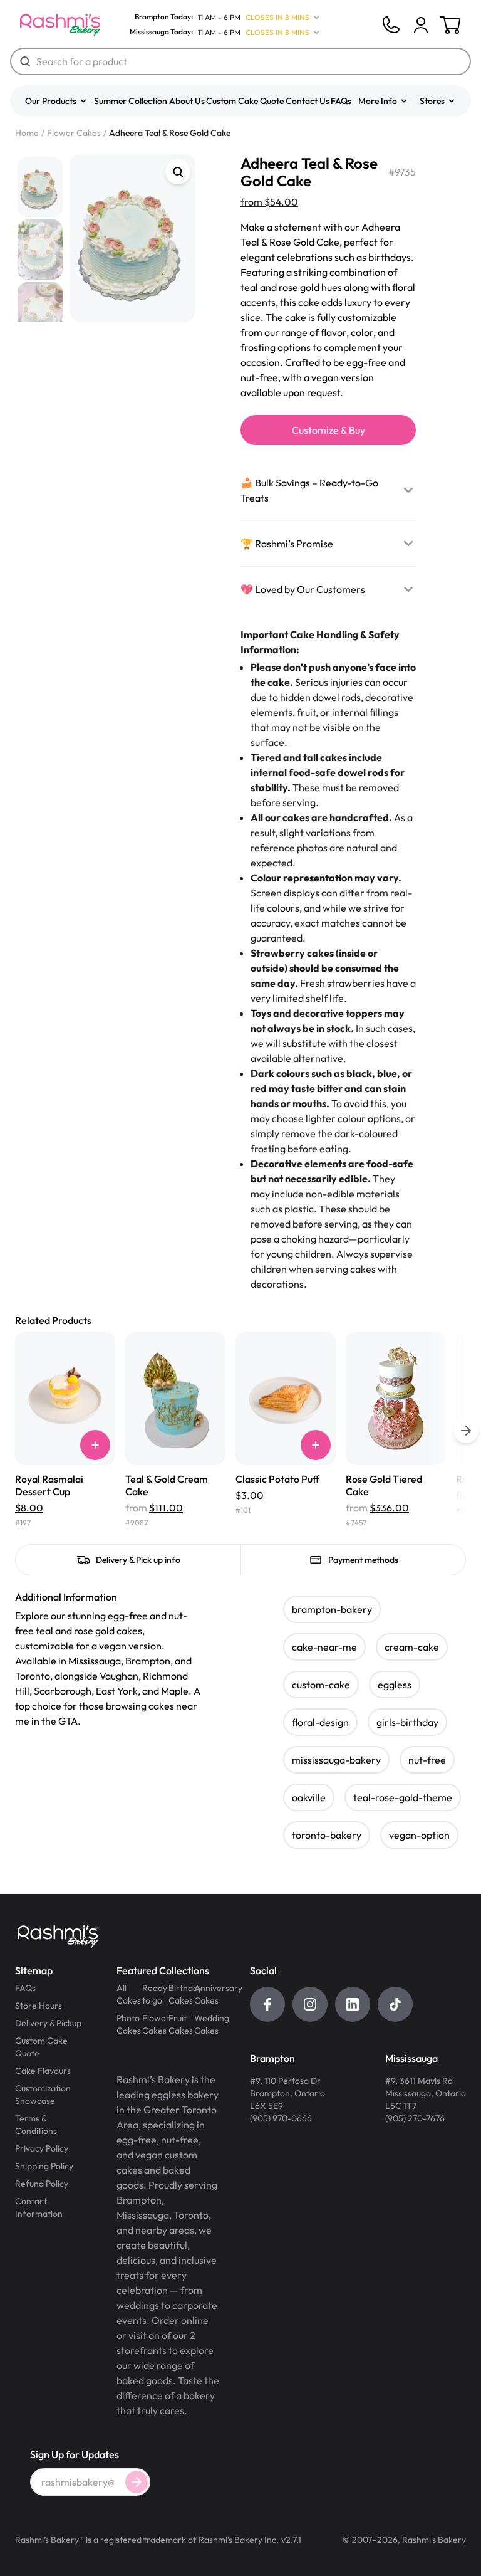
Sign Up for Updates (75, 2454)
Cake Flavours (43, 2071)
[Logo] (60, 25)
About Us (187, 101)
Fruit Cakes (181, 2024)
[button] (56, 101)
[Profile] (421, 25)
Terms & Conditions (36, 2125)
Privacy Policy (42, 2148)
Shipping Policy (44, 2166)
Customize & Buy (328, 430)
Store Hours (39, 2006)
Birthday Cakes (181, 1994)
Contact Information (39, 2207)
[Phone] (391, 25)
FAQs (341, 101)
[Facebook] (267, 2004)
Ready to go (155, 1994)
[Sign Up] (137, 2482)
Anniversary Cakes (207, 1994)
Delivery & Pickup (48, 2023)
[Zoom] (178, 172)
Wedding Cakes (207, 2024)
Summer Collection (131, 101)
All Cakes (129, 1994)
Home (27, 133)
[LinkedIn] (353, 2004)
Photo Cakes (129, 2024)
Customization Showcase (43, 2095)
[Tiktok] (395, 2004)
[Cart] (421, 25)
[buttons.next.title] (466, 1431)
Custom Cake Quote (245, 101)
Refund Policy (42, 2184)
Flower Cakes (74, 133)
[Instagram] (310, 2004)
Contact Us (308, 101)
